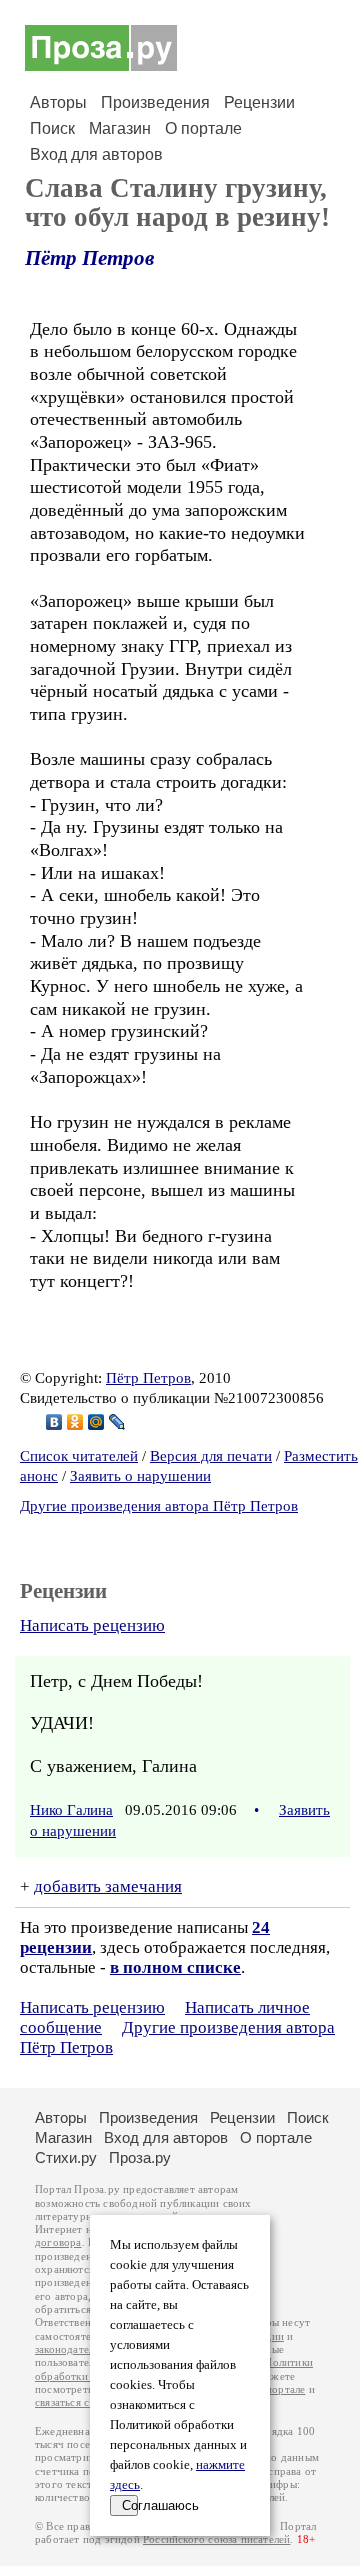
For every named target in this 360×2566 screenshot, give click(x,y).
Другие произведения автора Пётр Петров (159, 1506)
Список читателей (79, 1456)
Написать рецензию (92, 1625)
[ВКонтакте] (54, 1422)
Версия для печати (211, 1456)
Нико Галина (71, 1810)
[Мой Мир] (96, 1422)
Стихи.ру (66, 2157)
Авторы (58, 102)
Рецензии (259, 102)
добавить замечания (108, 1886)
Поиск (52, 128)
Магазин (120, 128)
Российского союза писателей (216, 2539)
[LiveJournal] (117, 1422)
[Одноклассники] (75, 1422)
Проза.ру (140, 2157)
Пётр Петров (89, 258)
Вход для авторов (96, 154)
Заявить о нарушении (140, 1476)
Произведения (155, 102)
